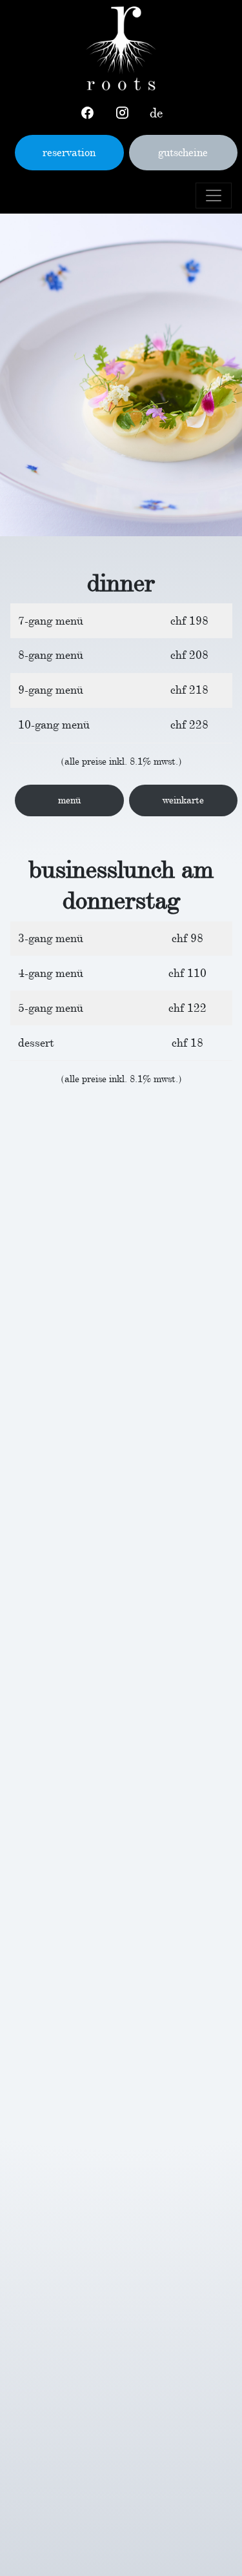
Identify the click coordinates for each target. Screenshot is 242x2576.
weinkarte (183, 800)
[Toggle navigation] (214, 196)
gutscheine (183, 152)
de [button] (156, 113)
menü (69, 800)
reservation (69, 152)
